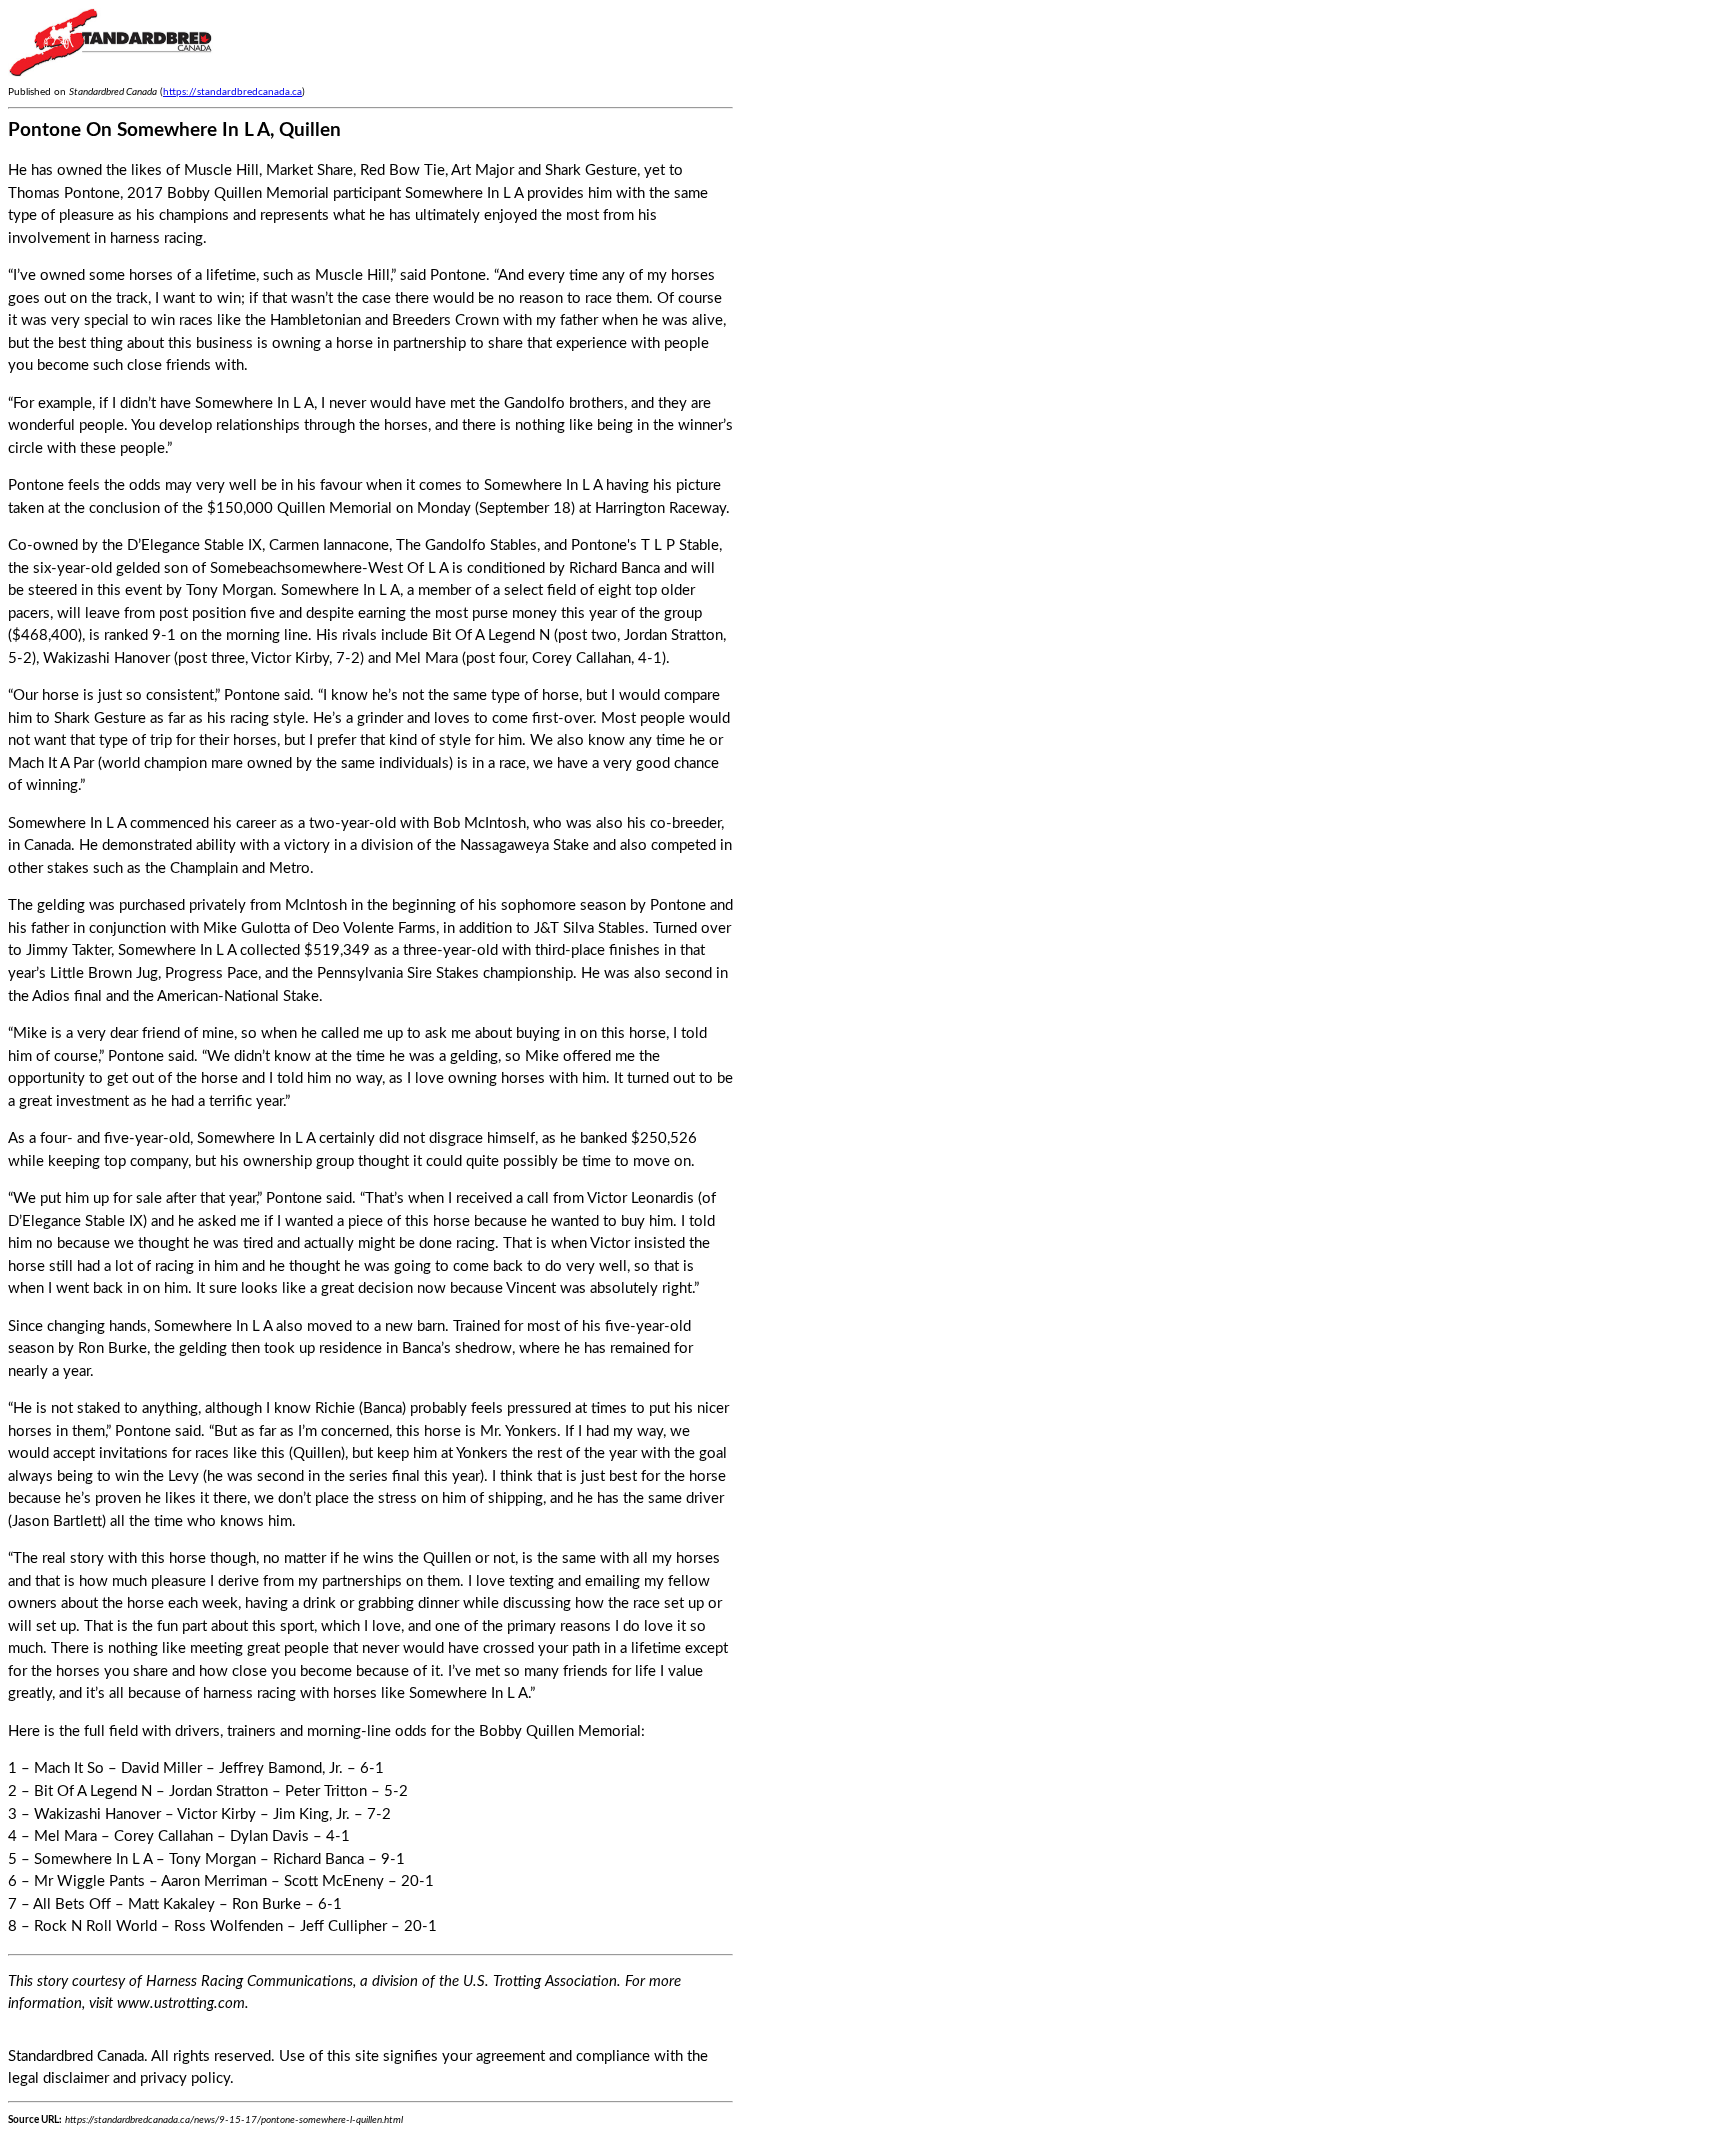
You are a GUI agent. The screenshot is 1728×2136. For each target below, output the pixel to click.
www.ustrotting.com (181, 2003)
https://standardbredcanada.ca (232, 92)
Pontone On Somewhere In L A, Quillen (174, 130)
